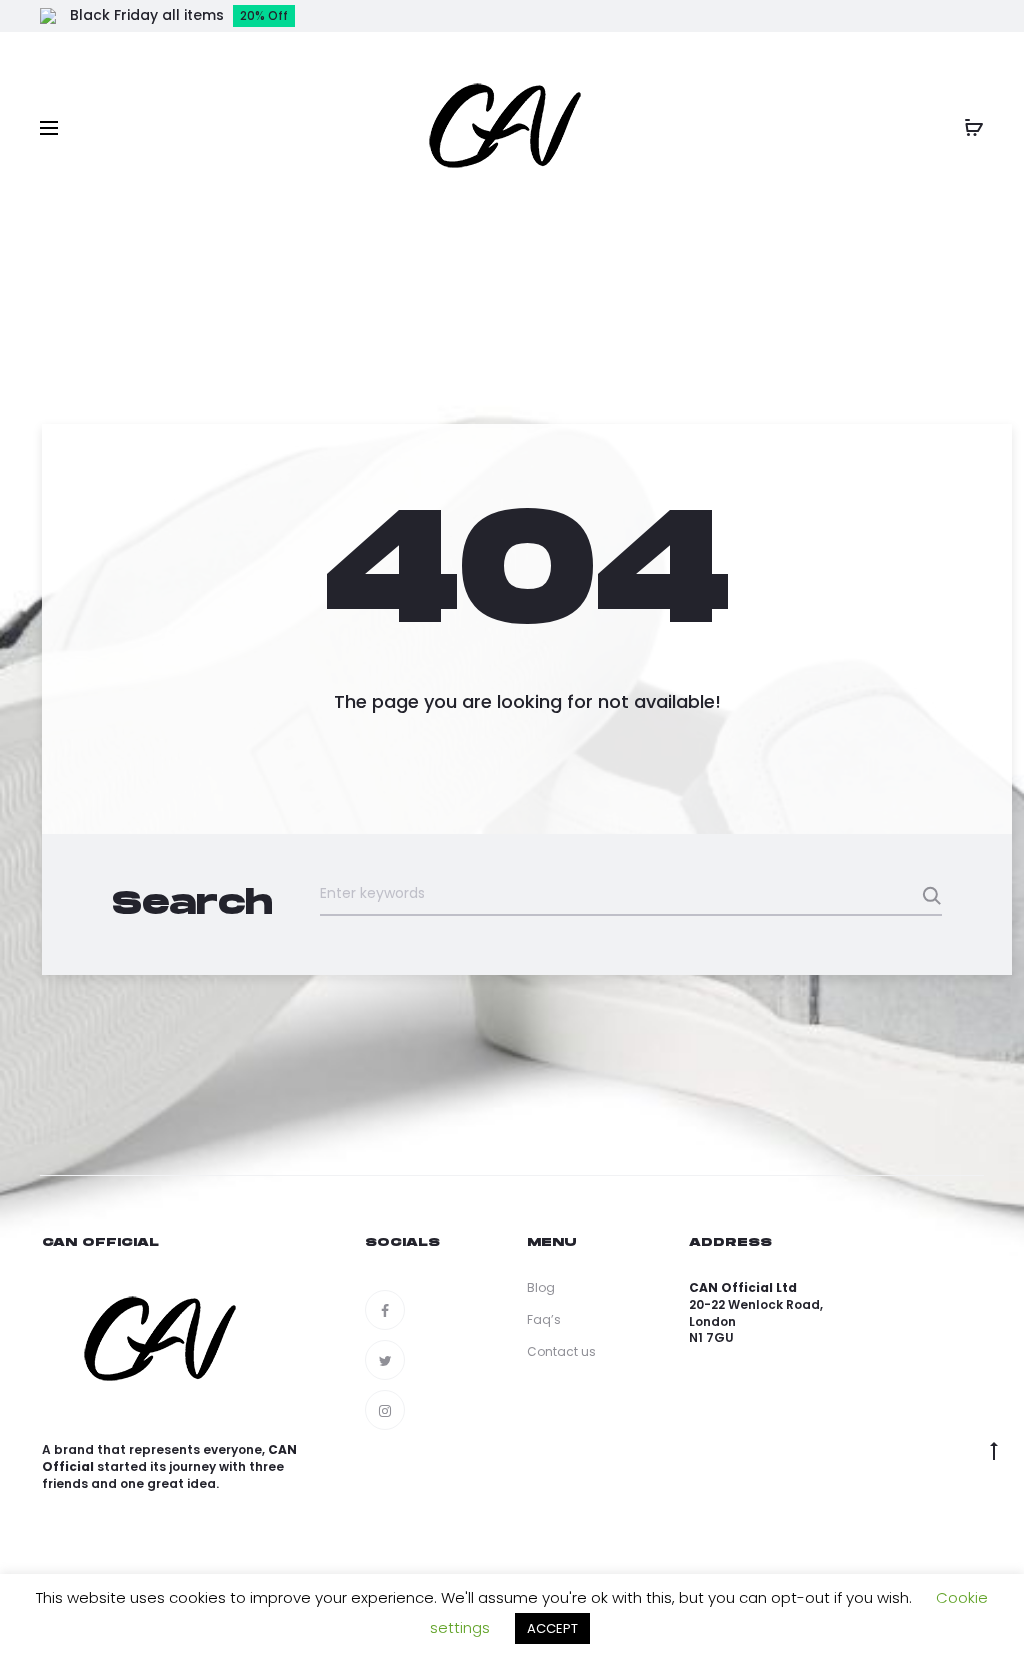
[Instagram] (385, 1410)
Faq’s (544, 1319)
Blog (541, 1287)
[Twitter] (385, 1360)
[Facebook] (385, 1310)
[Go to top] (994, 1451)
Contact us (561, 1351)
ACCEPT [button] (552, 1628)
